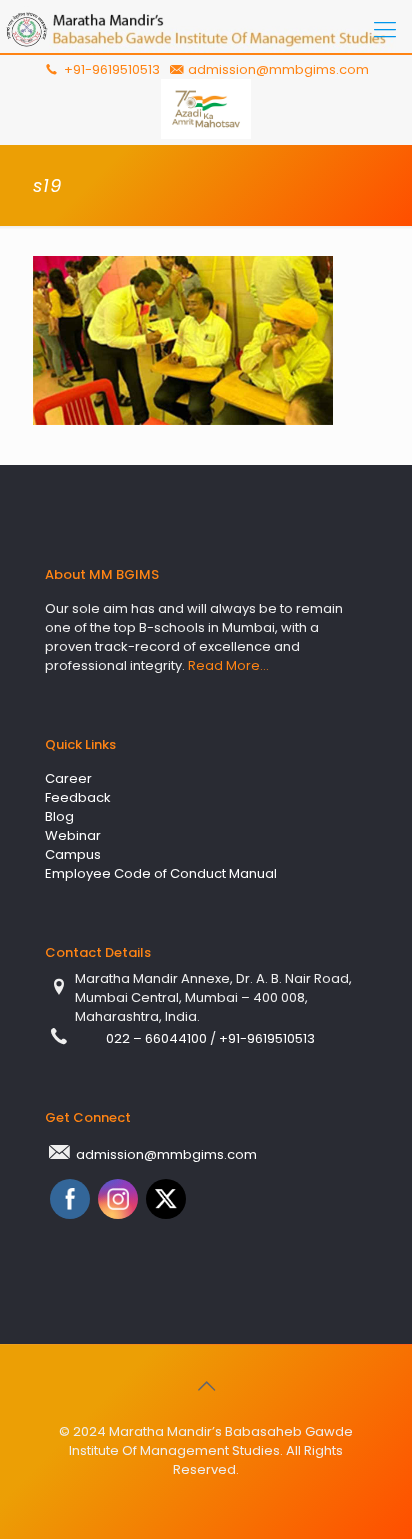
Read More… (228, 665)
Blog (59, 816)
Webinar (73, 835)
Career (68, 778)
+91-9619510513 (110, 69)
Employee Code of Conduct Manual (161, 873)
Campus (73, 854)
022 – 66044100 (158, 1038)
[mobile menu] (385, 30)
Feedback (78, 797)
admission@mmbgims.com (278, 69)
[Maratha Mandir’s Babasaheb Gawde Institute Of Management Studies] (206, 30)
